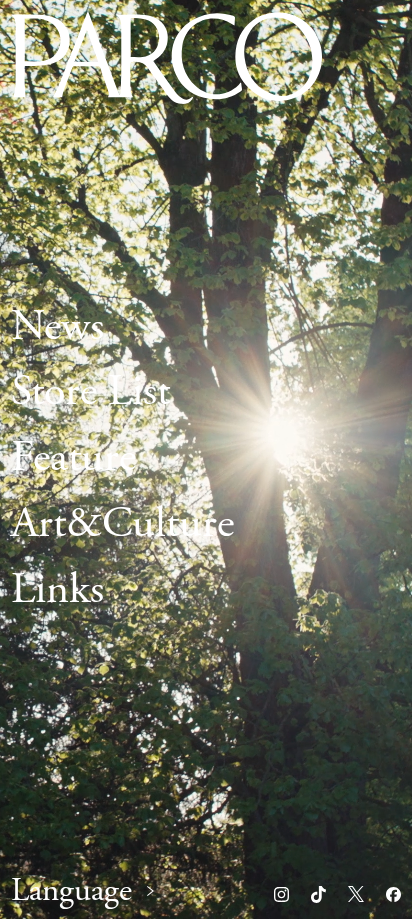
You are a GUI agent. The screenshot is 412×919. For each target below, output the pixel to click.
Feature (73, 459)
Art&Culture (122, 524)
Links (57, 590)
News (57, 327)
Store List (90, 393)
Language (71, 891)
